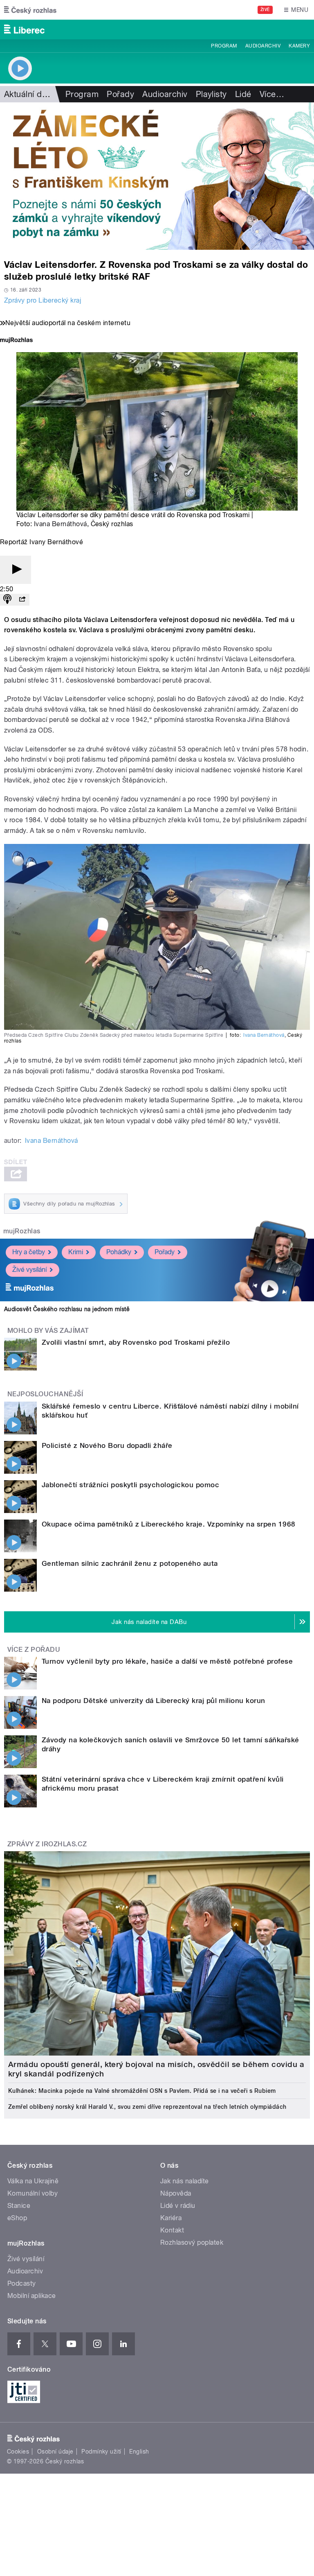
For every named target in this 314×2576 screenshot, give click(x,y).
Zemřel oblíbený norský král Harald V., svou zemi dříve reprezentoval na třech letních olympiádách (147, 2107)
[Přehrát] (16, 570)
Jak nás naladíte (185, 2181)
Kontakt (172, 2230)
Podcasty (22, 2283)
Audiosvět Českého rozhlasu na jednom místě (67, 1309)
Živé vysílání (29, 1270)
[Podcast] (7, 600)
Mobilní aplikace (32, 2296)
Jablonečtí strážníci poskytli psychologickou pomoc (130, 1485)
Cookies (18, 2452)
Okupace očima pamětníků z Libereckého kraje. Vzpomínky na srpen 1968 (169, 1524)
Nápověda (176, 2193)
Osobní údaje (55, 2452)
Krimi (76, 1252)
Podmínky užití (101, 2452)
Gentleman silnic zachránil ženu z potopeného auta (130, 1563)
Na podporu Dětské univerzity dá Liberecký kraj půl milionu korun (154, 1701)
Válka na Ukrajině (33, 2181)
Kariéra (171, 2218)
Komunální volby (33, 2193)
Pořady (120, 94)
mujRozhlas (22, 1231)
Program (224, 46)
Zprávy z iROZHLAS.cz (47, 1844)
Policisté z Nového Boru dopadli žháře (107, 1445)
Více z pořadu (34, 1650)
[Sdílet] (22, 600)
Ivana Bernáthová (61, 524)
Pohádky (119, 1252)
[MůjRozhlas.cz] (16, 341)
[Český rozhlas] (30, 10)
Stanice (19, 2206)
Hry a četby (29, 1252)
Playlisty (211, 94)
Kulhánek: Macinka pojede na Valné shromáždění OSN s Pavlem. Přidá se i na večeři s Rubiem (142, 2091)
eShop (17, 2218)
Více (272, 94)
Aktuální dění (29, 94)
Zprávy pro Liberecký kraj (43, 300)
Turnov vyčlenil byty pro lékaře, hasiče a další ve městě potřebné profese (167, 1661)
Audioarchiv (263, 46)
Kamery (299, 46)
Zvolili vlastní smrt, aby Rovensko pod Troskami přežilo (136, 1342)
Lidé (243, 94)
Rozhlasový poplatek (192, 2242)
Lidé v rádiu (178, 2206)
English (139, 2452)
